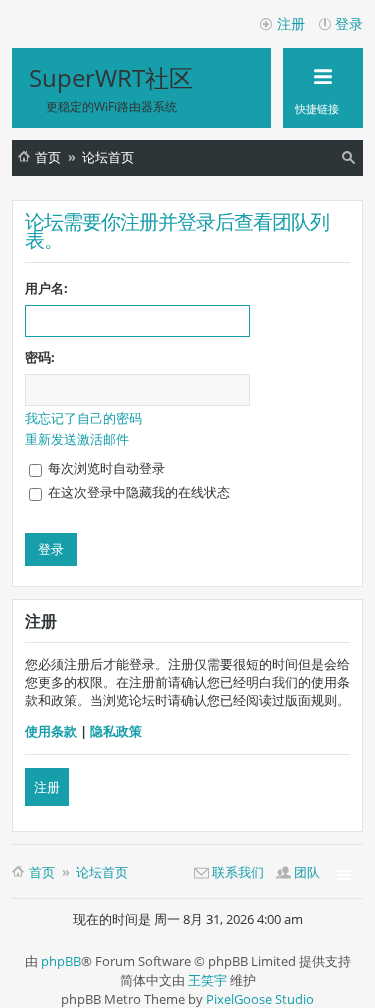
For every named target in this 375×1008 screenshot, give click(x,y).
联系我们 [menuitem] (238, 872)
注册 (47, 787)
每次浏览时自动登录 (105, 468)
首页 (48, 157)
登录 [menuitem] (349, 23)
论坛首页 (108, 157)
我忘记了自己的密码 (83, 418)
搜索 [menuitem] (350, 160)
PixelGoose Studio (260, 999)
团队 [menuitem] (307, 872)
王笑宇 (207, 980)
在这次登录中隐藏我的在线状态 (137, 492)
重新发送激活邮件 (77, 439)
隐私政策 (116, 731)
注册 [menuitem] (291, 23)
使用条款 (51, 731)
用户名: (46, 288)
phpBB (61, 961)
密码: (40, 357)
